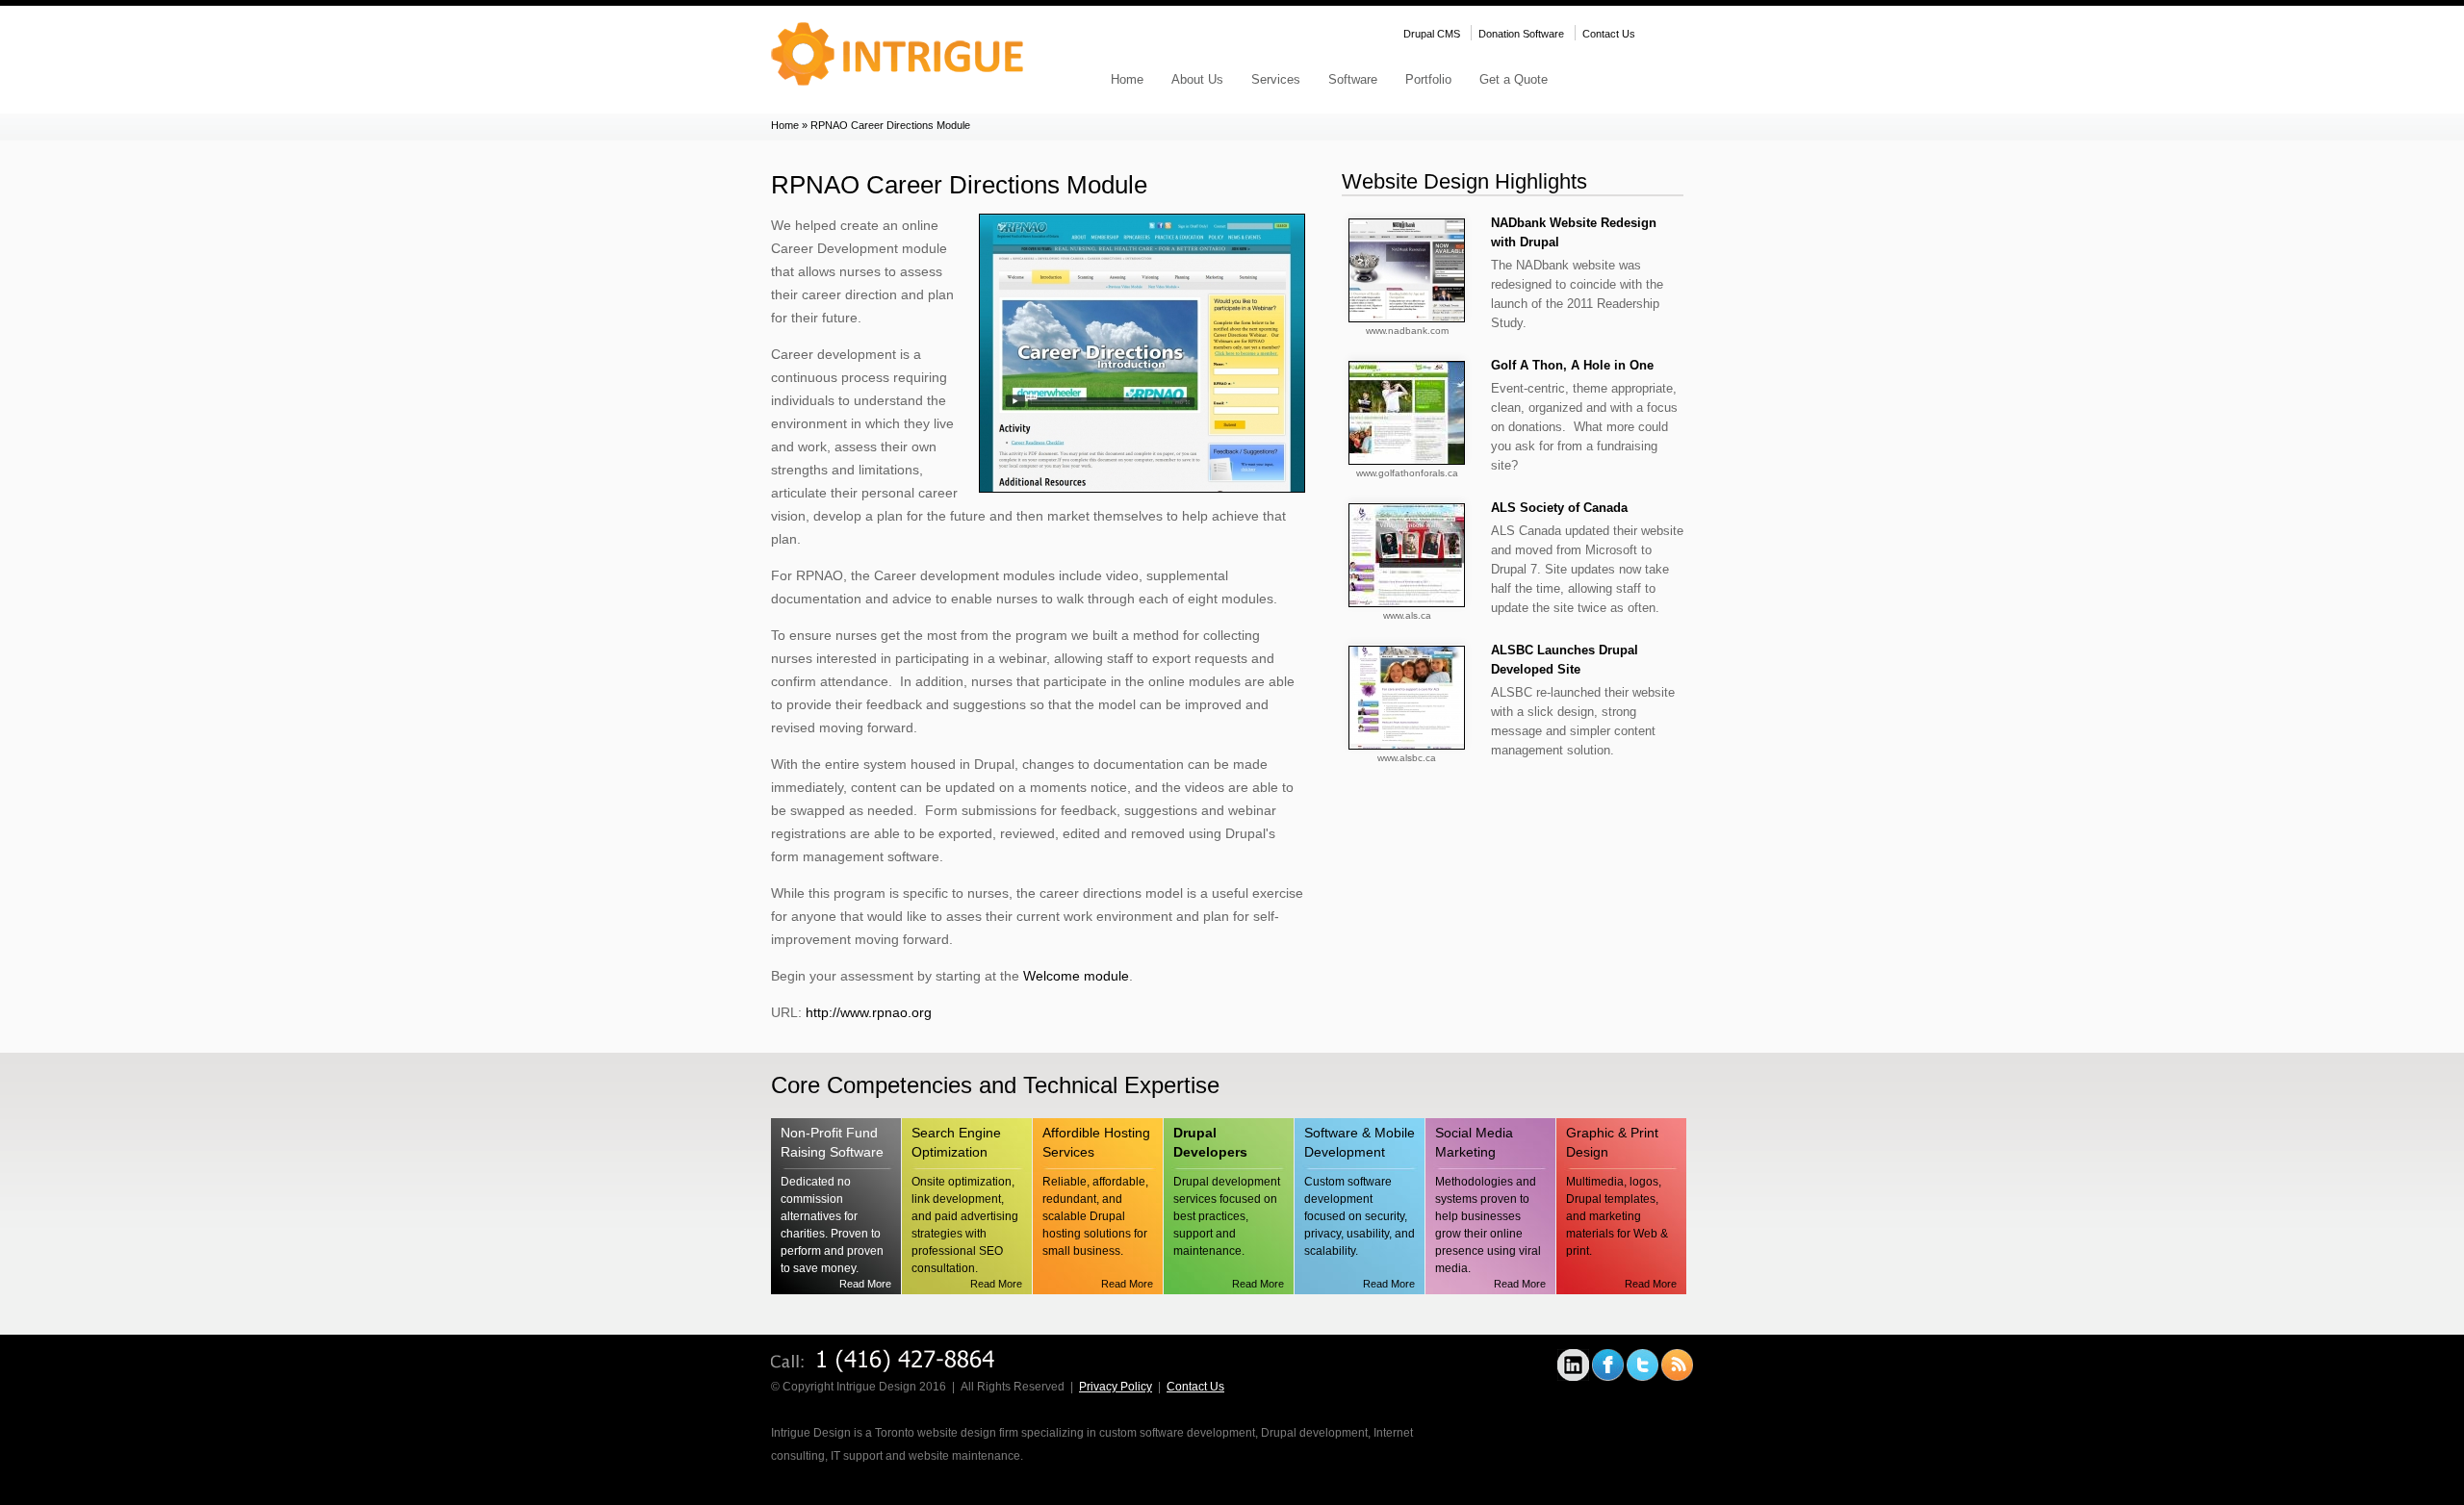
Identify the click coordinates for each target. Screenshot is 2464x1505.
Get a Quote (1514, 79)
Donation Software (1521, 34)
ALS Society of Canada (1559, 508)
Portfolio (1428, 79)
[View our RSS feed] (1677, 1377)
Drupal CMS (1432, 34)
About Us (1197, 79)
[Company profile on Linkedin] (1573, 1377)
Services (1276, 79)
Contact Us (1609, 34)
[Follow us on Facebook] (1608, 1377)
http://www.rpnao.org (869, 1012)
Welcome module (1076, 976)
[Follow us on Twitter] (1643, 1377)
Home (1127, 79)
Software (1353, 79)
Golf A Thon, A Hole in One (1572, 365)
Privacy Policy (1116, 1387)
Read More (865, 1284)
